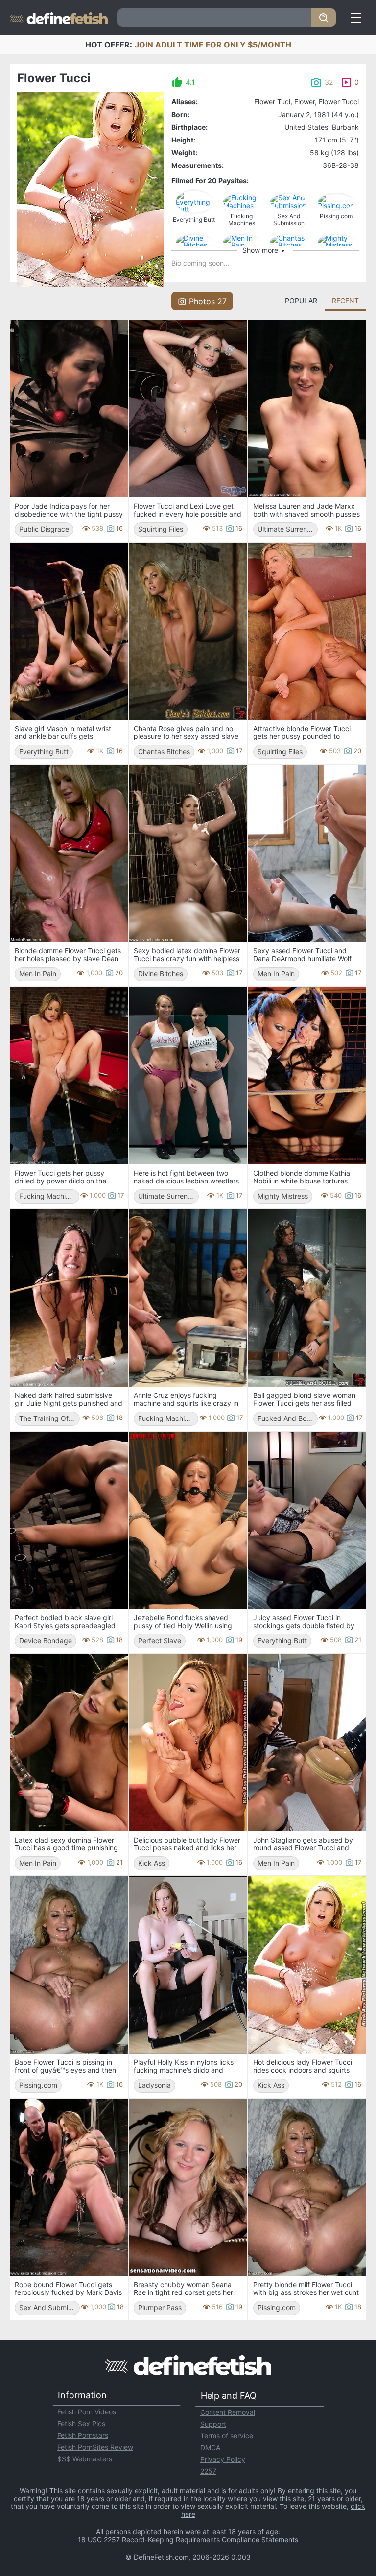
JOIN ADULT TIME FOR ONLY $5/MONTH (213, 45)
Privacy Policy (223, 2459)
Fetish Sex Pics (81, 2423)
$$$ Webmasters (85, 2459)
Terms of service (227, 2436)
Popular (301, 300)
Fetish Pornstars (83, 2435)
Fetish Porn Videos (87, 2412)
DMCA (210, 2447)
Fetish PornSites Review (95, 2447)
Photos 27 (208, 301)
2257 (208, 2471)
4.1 (190, 82)
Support (213, 2424)
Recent (345, 300)
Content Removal (228, 2412)
